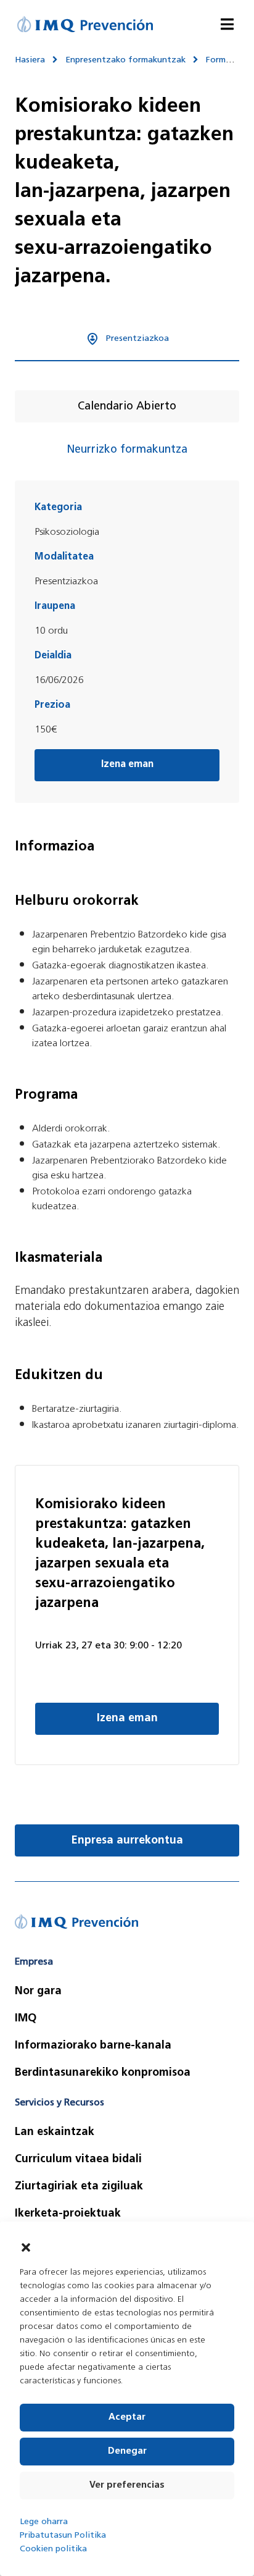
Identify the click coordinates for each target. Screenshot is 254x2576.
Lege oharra (44, 2522)
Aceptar (127, 2418)
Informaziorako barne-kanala (93, 2046)
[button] (26, 2247)
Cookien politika (53, 2549)
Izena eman (127, 1719)
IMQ (26, 2019)
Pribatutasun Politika (63, 2536)
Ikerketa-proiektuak (68, 2214)
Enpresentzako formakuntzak (125, 60)
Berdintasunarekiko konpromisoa (103, 2073)
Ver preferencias (127, 2486)
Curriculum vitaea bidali (78, 2160)
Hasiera (30, 60)
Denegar (127, 2452)
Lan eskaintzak (55, 2133)
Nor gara (38, 1992)
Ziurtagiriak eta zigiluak (79, 2187)
